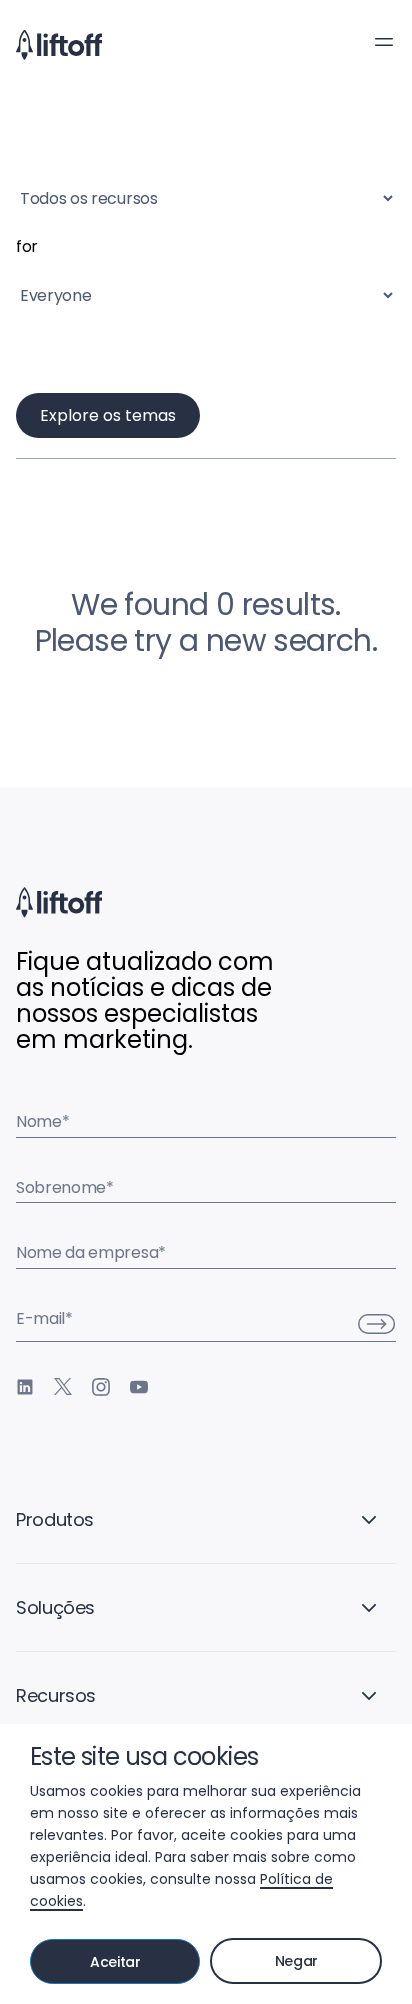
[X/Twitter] (63, 1387)
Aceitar (115, 1962)
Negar (296, 1961)
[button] (384, 42)
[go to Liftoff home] (59, 45)
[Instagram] (101, 1387)
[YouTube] (139, 1387)
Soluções (55, 1607)
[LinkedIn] (25, 1387)
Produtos (55, 1519)
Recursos (56, 1695)
